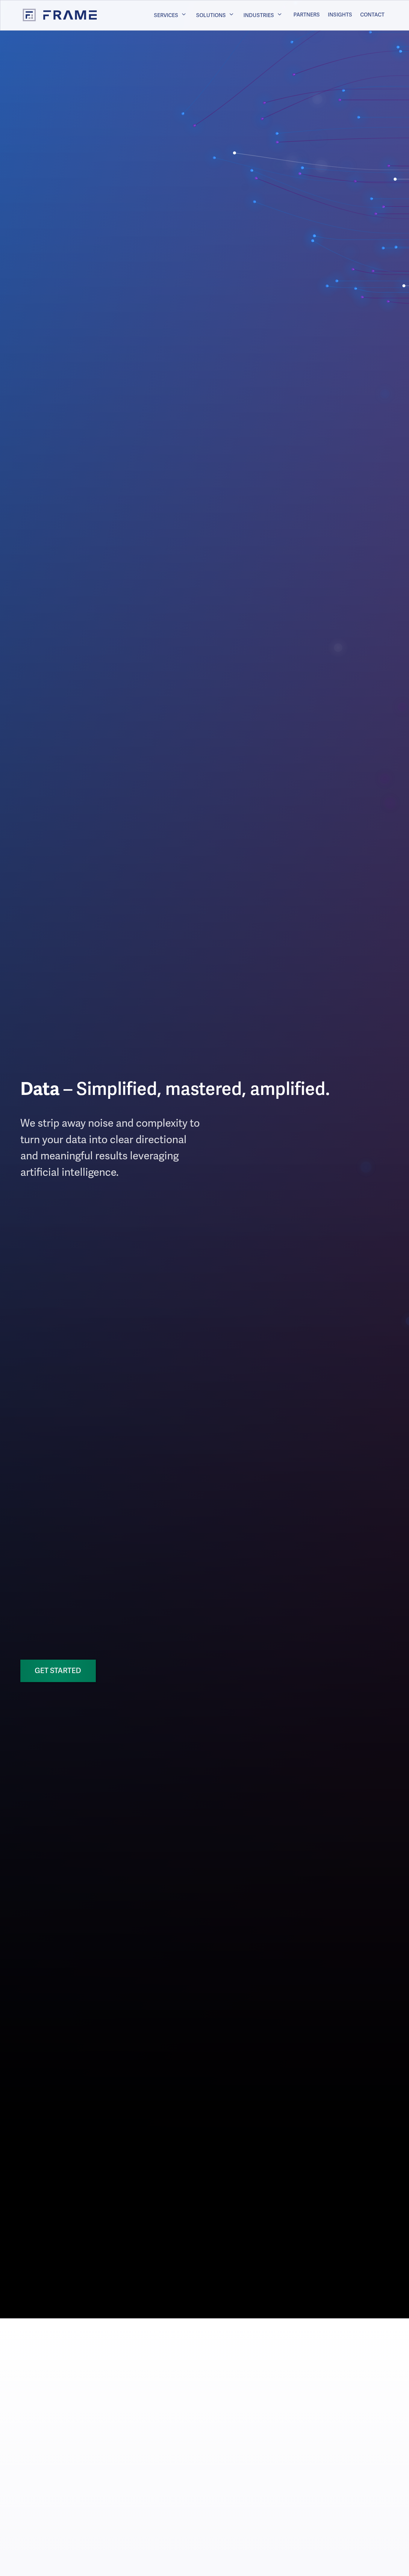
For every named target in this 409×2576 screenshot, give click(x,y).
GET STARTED (58, 1671)
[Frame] (54, 15)
